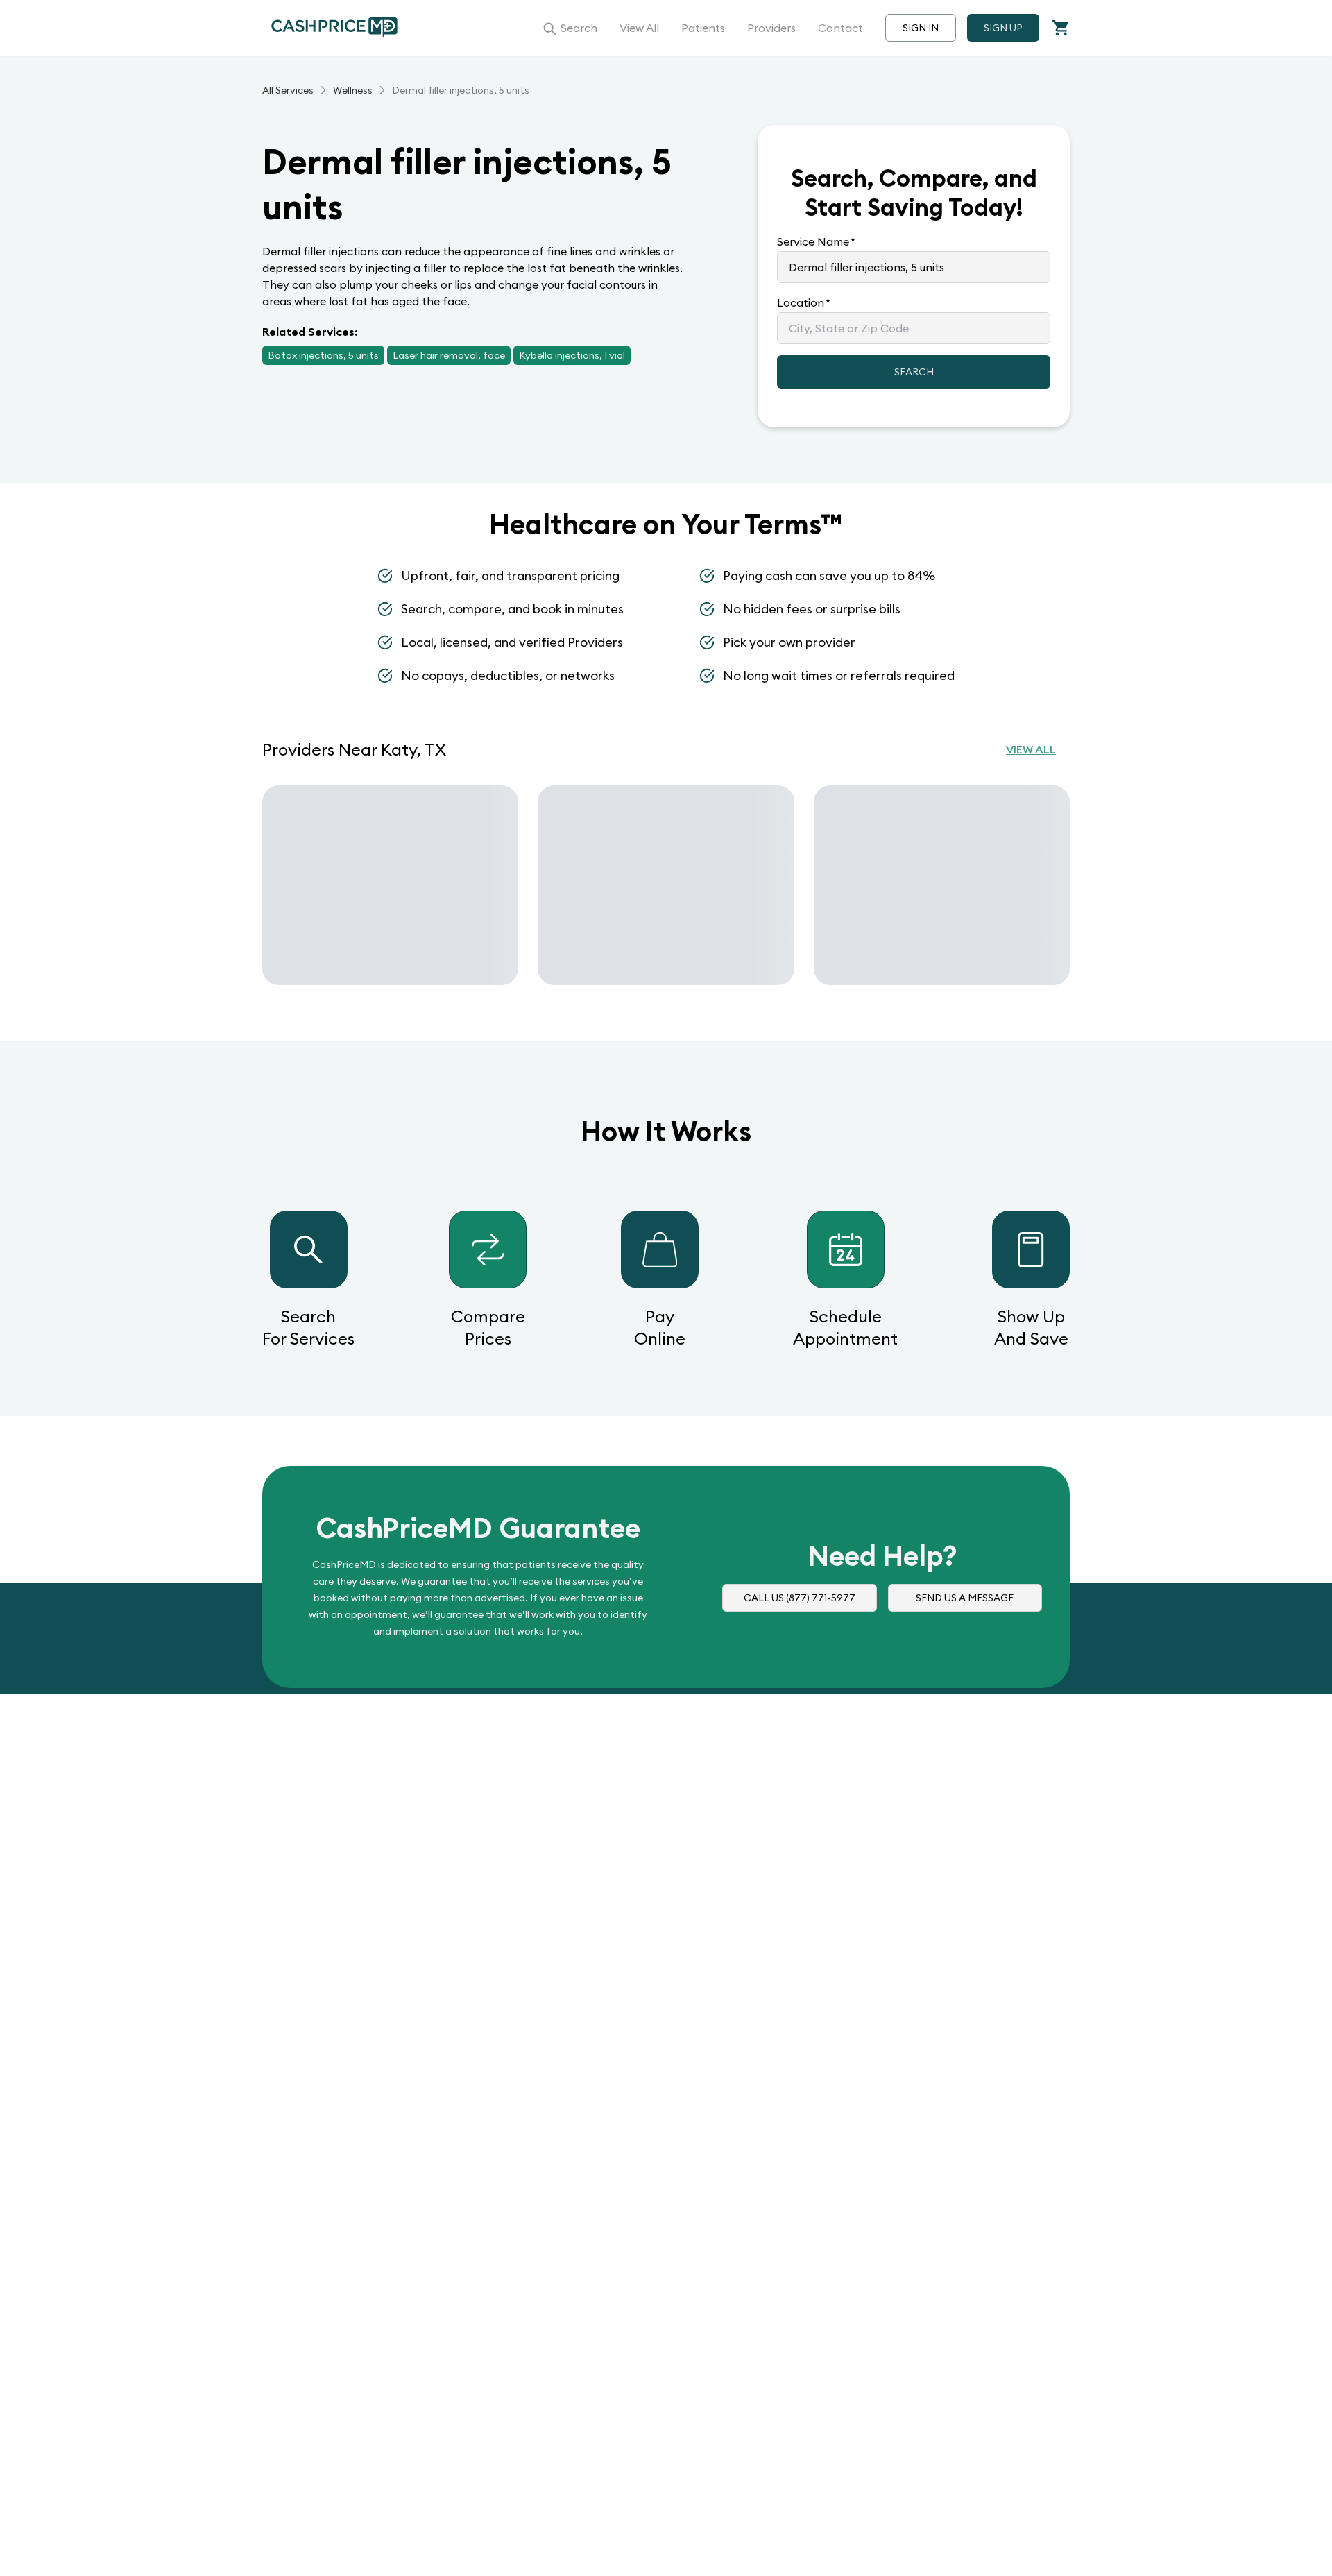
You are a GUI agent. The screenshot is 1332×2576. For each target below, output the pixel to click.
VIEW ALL (1031, 749)
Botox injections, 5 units (323, 355)
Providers (771, 28)
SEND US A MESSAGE (965, 1598)
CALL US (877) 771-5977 (800, 1598)
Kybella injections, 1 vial (572, 355)
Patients (703, 28)
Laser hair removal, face (449, 355)
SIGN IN (921, 28)
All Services (288, 90)
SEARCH (914, 372)
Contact (840, 28)
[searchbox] (914, 267)
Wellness (353, 90)
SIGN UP (1003, 28)
